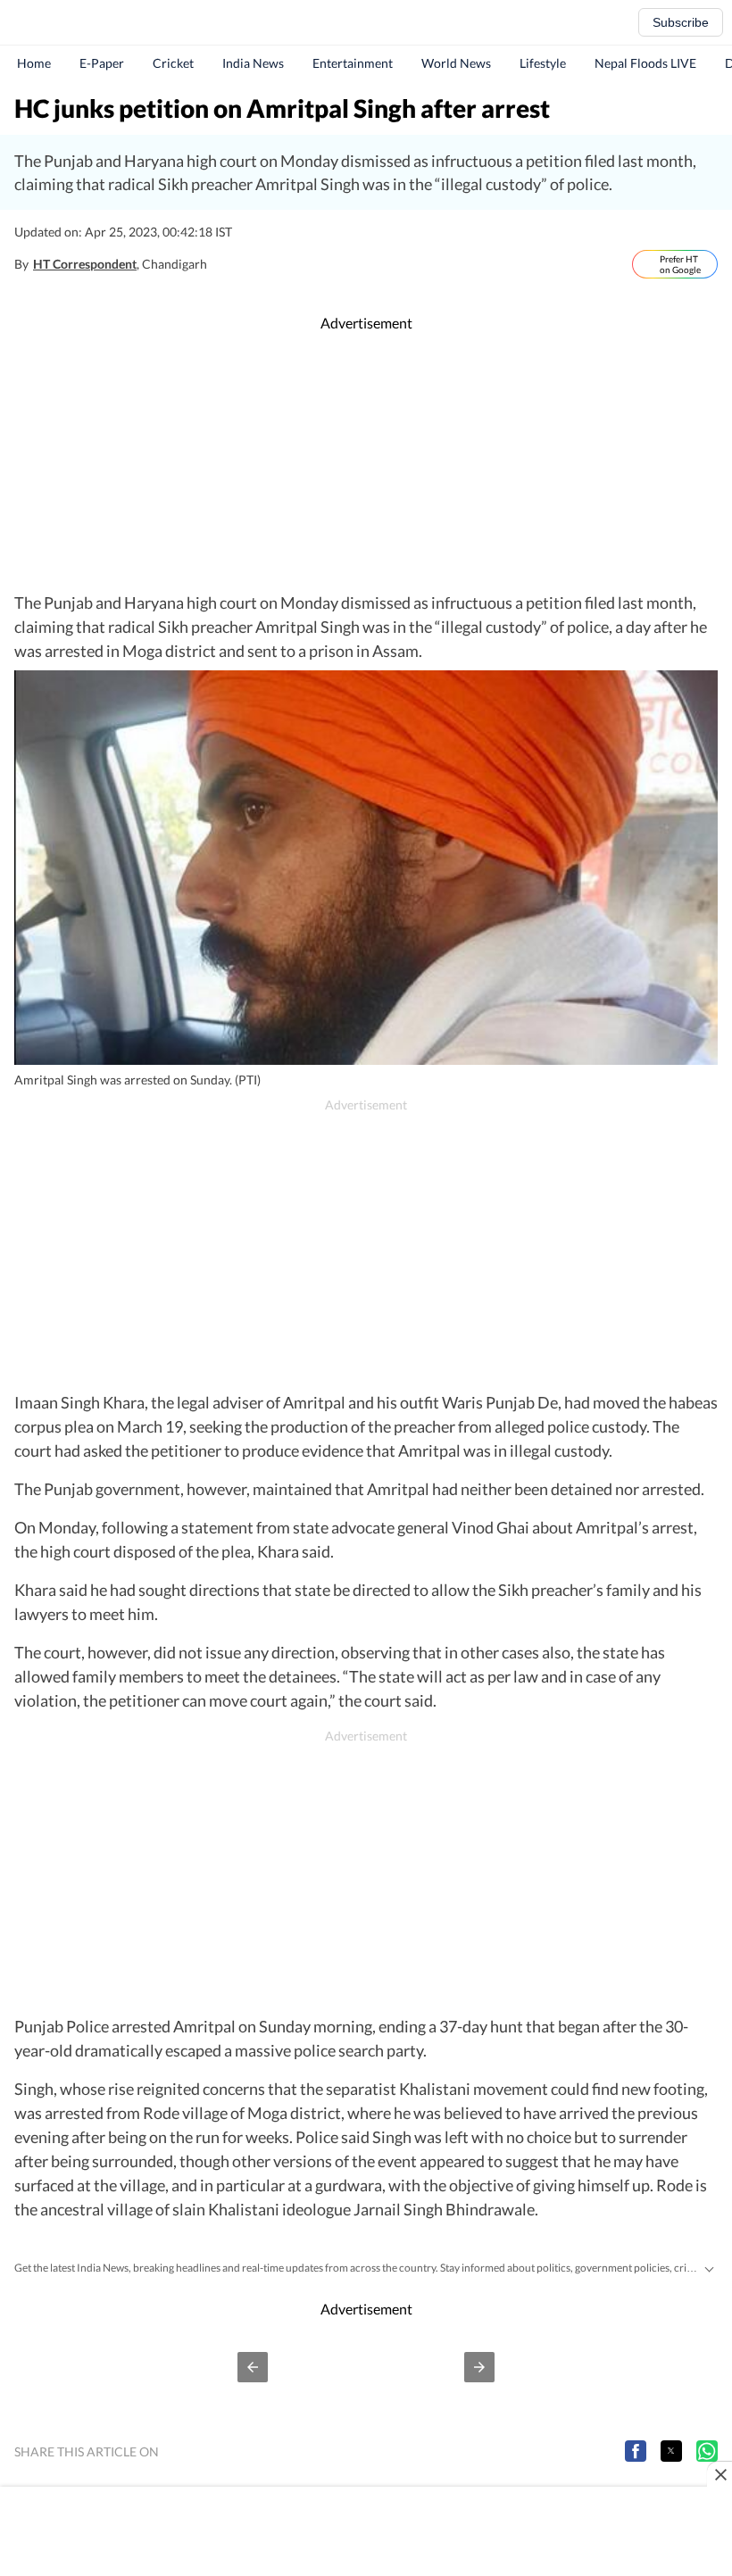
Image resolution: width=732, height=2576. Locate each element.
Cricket (173, 63)
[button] (253, 2367)
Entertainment (353, 63)
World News (456, 63)
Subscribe (681, 22)
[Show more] (709, 2267)
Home (34, 63)
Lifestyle (543, 63)
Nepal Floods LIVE (645, 63)
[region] (366, 462)
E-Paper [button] (102, 63)
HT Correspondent (85, 264)
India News (253, 63)
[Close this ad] (720, 2474)
